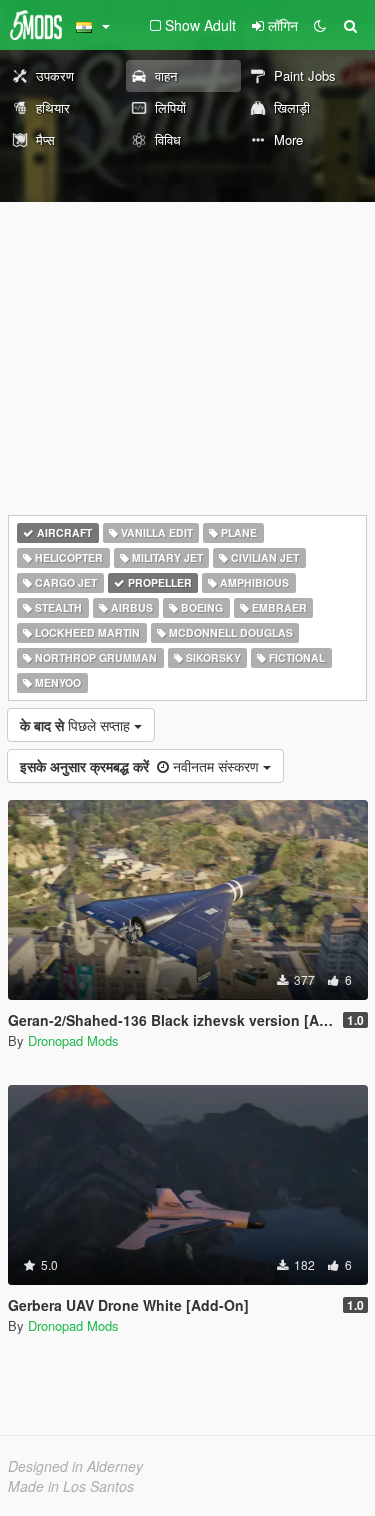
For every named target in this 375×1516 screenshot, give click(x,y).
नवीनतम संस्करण (141, 766)
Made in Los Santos (71, 1486)
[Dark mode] (320, 25)
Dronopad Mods (73, 1040)
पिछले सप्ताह (77, 725)
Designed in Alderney (75, 1466)
